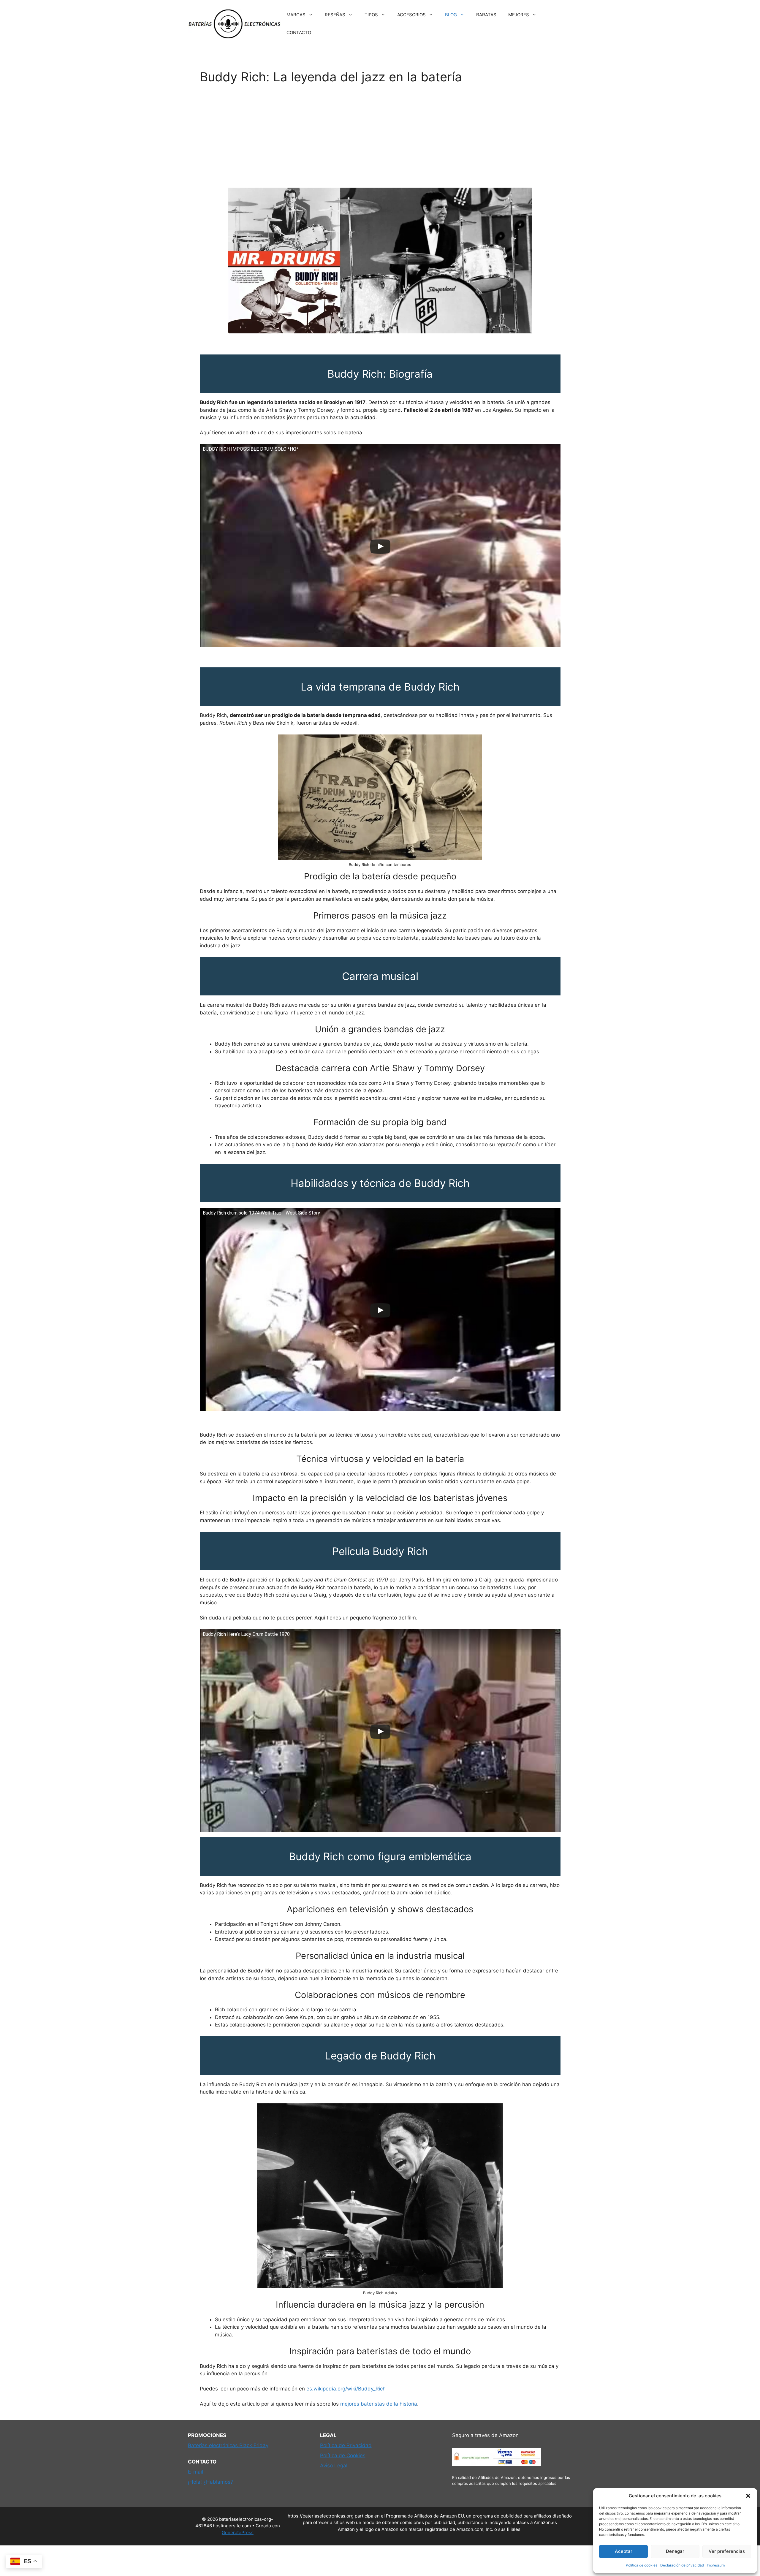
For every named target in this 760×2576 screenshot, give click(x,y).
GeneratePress (238, 2533)
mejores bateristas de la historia (379, 2404)
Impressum (716, 2565)
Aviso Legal (334, 2466)
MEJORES (519, 15)
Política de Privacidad (346, 2445)
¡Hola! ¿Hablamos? (210, 2482)
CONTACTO (299, 33)
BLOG (451, 15)
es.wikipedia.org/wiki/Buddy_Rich (346, 2389)
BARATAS (486, 15)
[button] (748, 2496)
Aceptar (624, 2551)
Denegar (675, 2551)
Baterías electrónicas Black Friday (228, 2445)
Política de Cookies (343, 2455)
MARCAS (296, 15)
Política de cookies (642, 2565)
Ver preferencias (727, 2551)
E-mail (195, 2472)
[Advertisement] (380, 136)
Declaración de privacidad (682, 2565)
